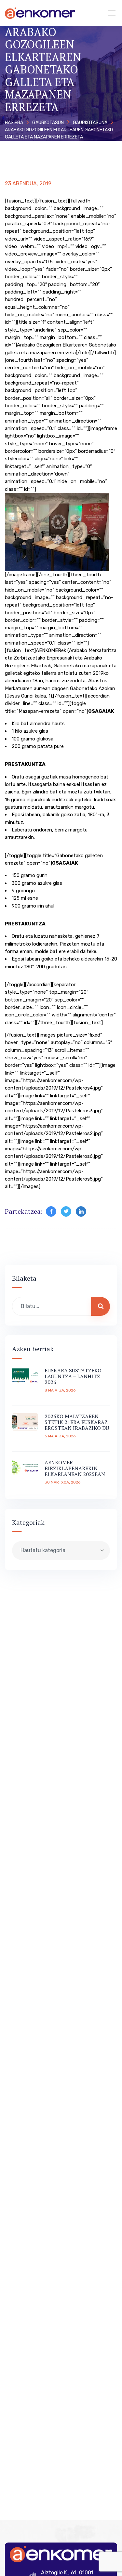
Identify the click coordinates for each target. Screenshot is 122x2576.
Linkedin (81, 1211)
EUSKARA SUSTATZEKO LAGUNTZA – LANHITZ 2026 (73, 1376)
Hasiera (14, 123)
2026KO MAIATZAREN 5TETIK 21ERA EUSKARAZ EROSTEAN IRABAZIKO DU (77, 1422)
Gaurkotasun (48, 123)
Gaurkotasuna (90, 123)
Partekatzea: (24, 1211)
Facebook (51, 1211)
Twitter (66, 1211)
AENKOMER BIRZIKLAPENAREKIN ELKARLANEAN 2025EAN (75, 1468)
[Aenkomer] (40, 13)
